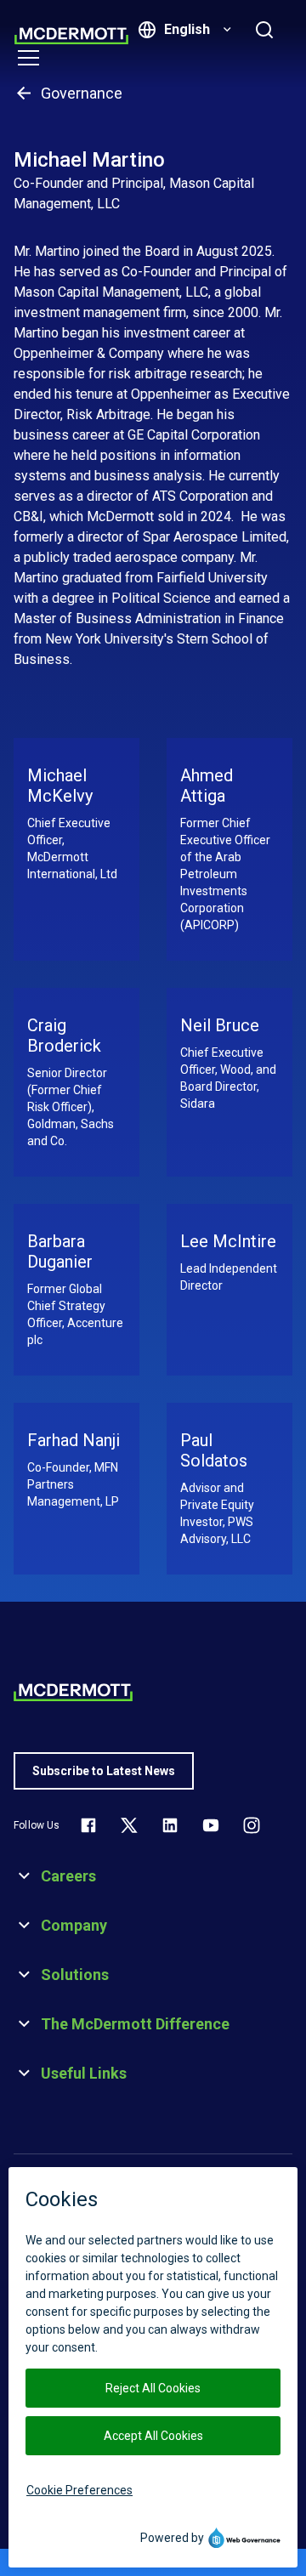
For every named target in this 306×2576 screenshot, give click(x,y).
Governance (82, 93)
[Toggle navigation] (28, 58)
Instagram (252, 1825)
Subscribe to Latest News (104, 1771)
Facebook (88, 1825)
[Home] (71, 36)
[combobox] (195, 30)
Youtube (211, 1825)
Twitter (129, 1825)
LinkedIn (170, 1825)
